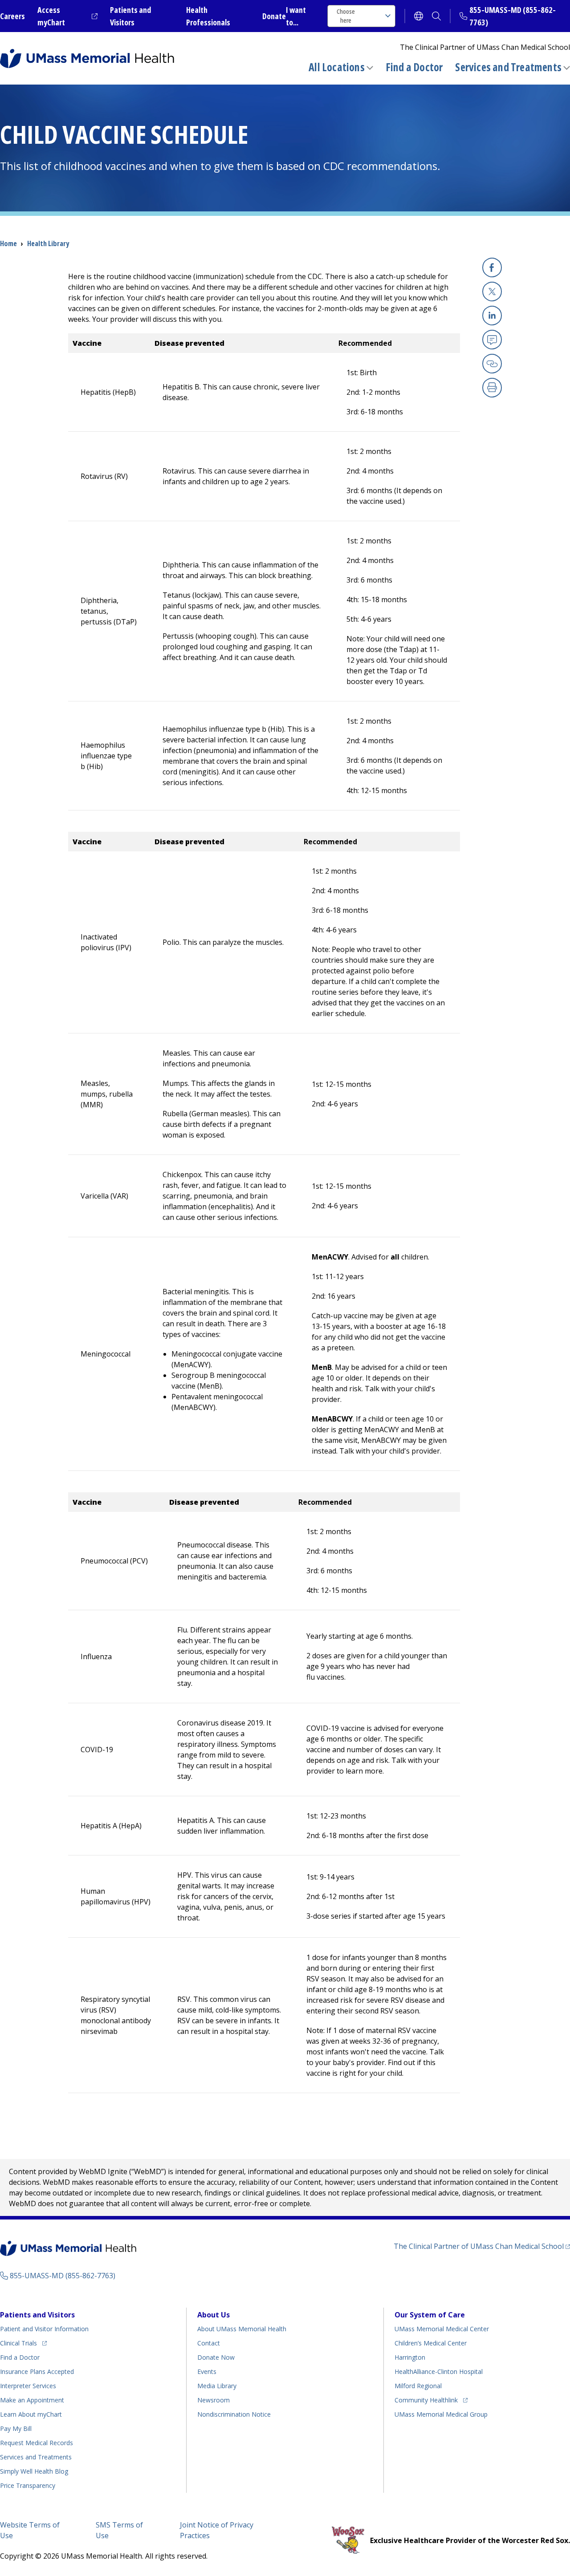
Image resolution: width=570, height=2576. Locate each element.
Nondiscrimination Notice (234, 2414)
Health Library (48, 243)
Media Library (217, 2386)
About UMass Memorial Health (242, 2329)
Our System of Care (430, 2315)
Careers (12, 16)
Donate (274, 16)
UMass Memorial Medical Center (442, 2329)
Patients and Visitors (37, 2315)
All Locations (337, 67)
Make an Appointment (32, 2400)
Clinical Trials (23, 2343)
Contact (209, 2343)
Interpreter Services (28, 2386)
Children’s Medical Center (431, 2343)
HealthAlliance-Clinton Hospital (439, 2371)
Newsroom (214, 2400)
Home (8, 243)
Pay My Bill (16, 2428)
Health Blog (34, 2471)
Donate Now (216, 2357)
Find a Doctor (414, 67)
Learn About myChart (31, 2414)
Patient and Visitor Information (44, 2329)
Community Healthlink (426, 2400)
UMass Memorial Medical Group (441, 2414)
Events (207, 2371)
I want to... (296, 16)
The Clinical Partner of (482, 2246)
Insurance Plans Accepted (37, 2371)
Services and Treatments (508, 67)
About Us (214, 2315)
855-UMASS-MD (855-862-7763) (63, 2276)
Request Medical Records (37, 2443)
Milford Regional (418, 2386)
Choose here (346, 16)
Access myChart (67, 16)
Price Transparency (28, 2485)
